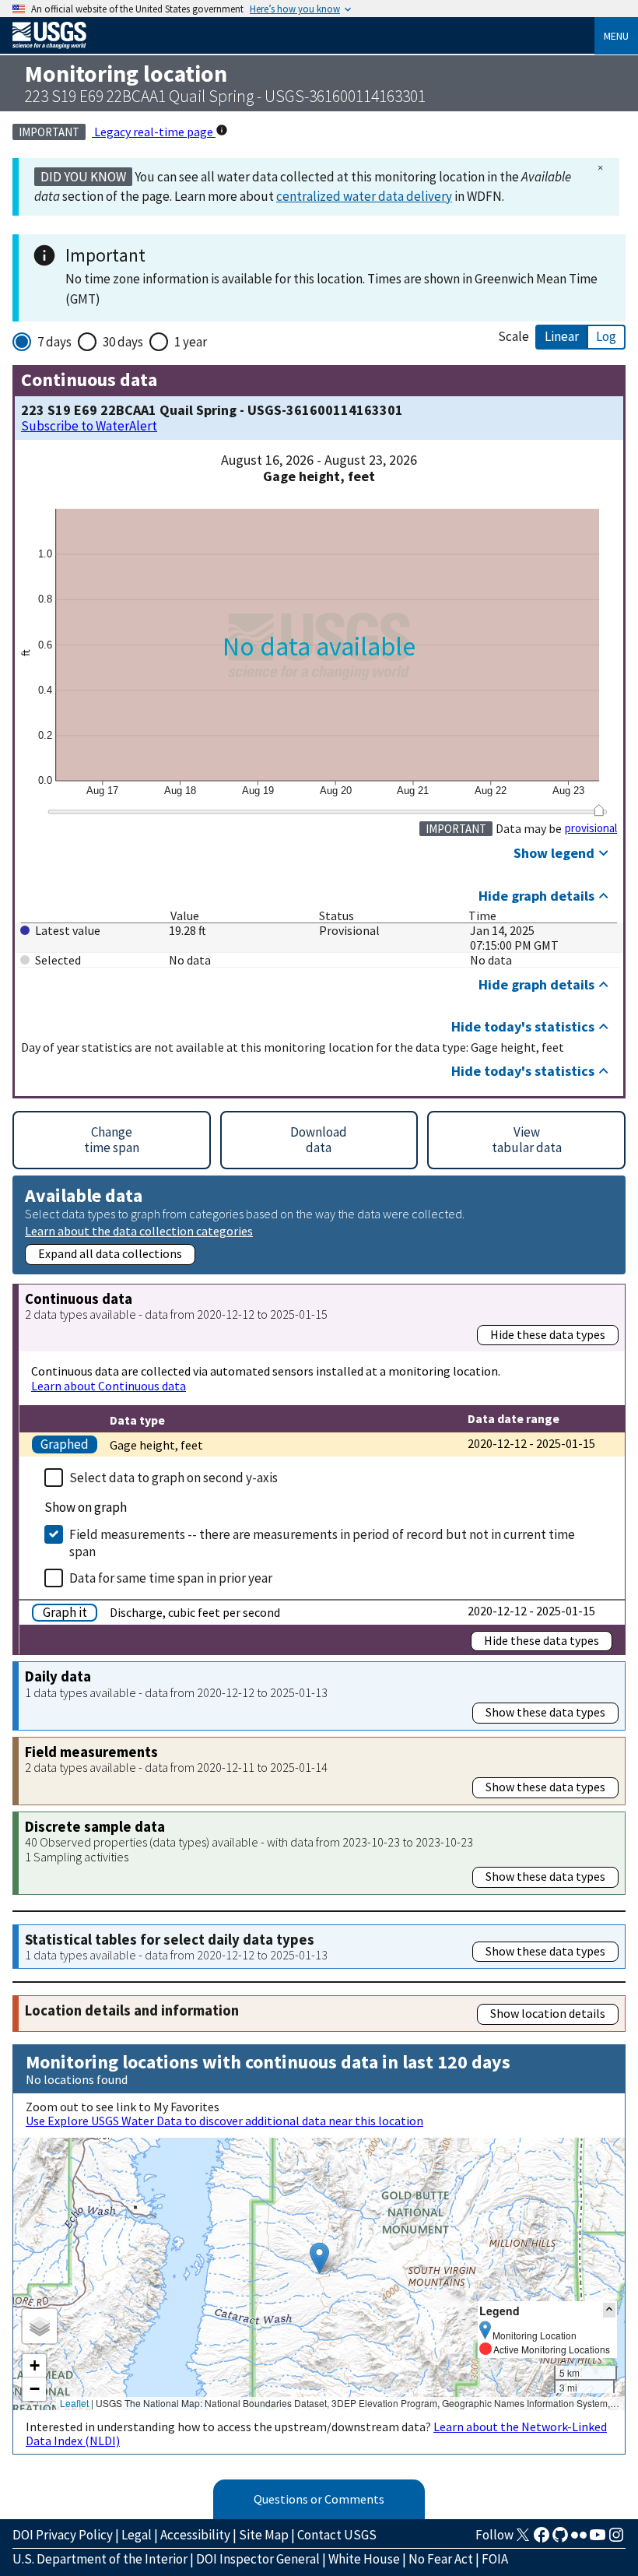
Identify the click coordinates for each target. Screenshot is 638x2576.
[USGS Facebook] (542, 2539)
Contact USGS (337, 2535)
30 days (123, 342)
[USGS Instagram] (616, 2539)
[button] (319, 2258)
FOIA (495, 2559)
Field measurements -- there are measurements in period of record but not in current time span (322, 1543)
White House (364, 2559)
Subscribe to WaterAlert (89, 426)
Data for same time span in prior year (171, 1578)
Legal (137, 2535)
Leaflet (74, 2403)
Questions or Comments (319, 2499)
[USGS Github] (560, 2539)
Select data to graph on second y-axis (174, 1478)
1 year (191, 342)
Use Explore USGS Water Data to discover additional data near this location (224, 2121)
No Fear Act (441, 2559)
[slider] (599, 810)
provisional (591, 828)
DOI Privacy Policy (63, 2535)
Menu (616, 36)
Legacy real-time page (154, 132)
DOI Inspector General (258, 2559)
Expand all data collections (110, 1253)
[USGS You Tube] (598, 2539)
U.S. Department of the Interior (100, 2559)
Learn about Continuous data (109, 1386)
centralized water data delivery (364, 196)
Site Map (264, 2535)
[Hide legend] (609, 2310)
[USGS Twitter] (523, 2539)
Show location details (548, 2013)
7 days (54, 342)
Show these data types (545, 1712)
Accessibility (195, 2535)
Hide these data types (548, 1334)
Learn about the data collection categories (139, 1230)
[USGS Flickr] (579, 2539)
